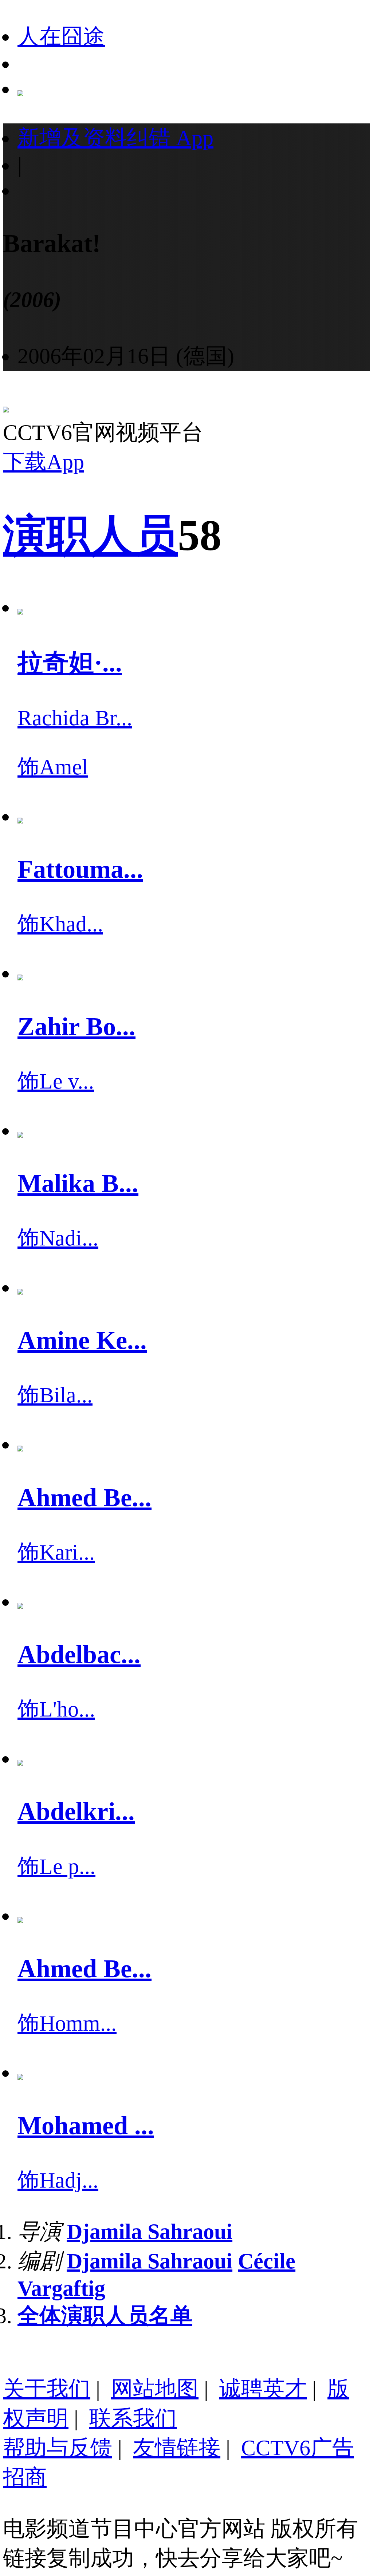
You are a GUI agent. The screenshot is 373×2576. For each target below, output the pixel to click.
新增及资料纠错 (115, 138)
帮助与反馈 (58, 2448)
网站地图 (155, 2389)
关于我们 (47, 2389)
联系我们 (133, 2418)
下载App (44, 462)
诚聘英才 (263, 2389)
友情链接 (177, 2448)
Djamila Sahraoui (150, 2232)
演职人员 (90, 535)
